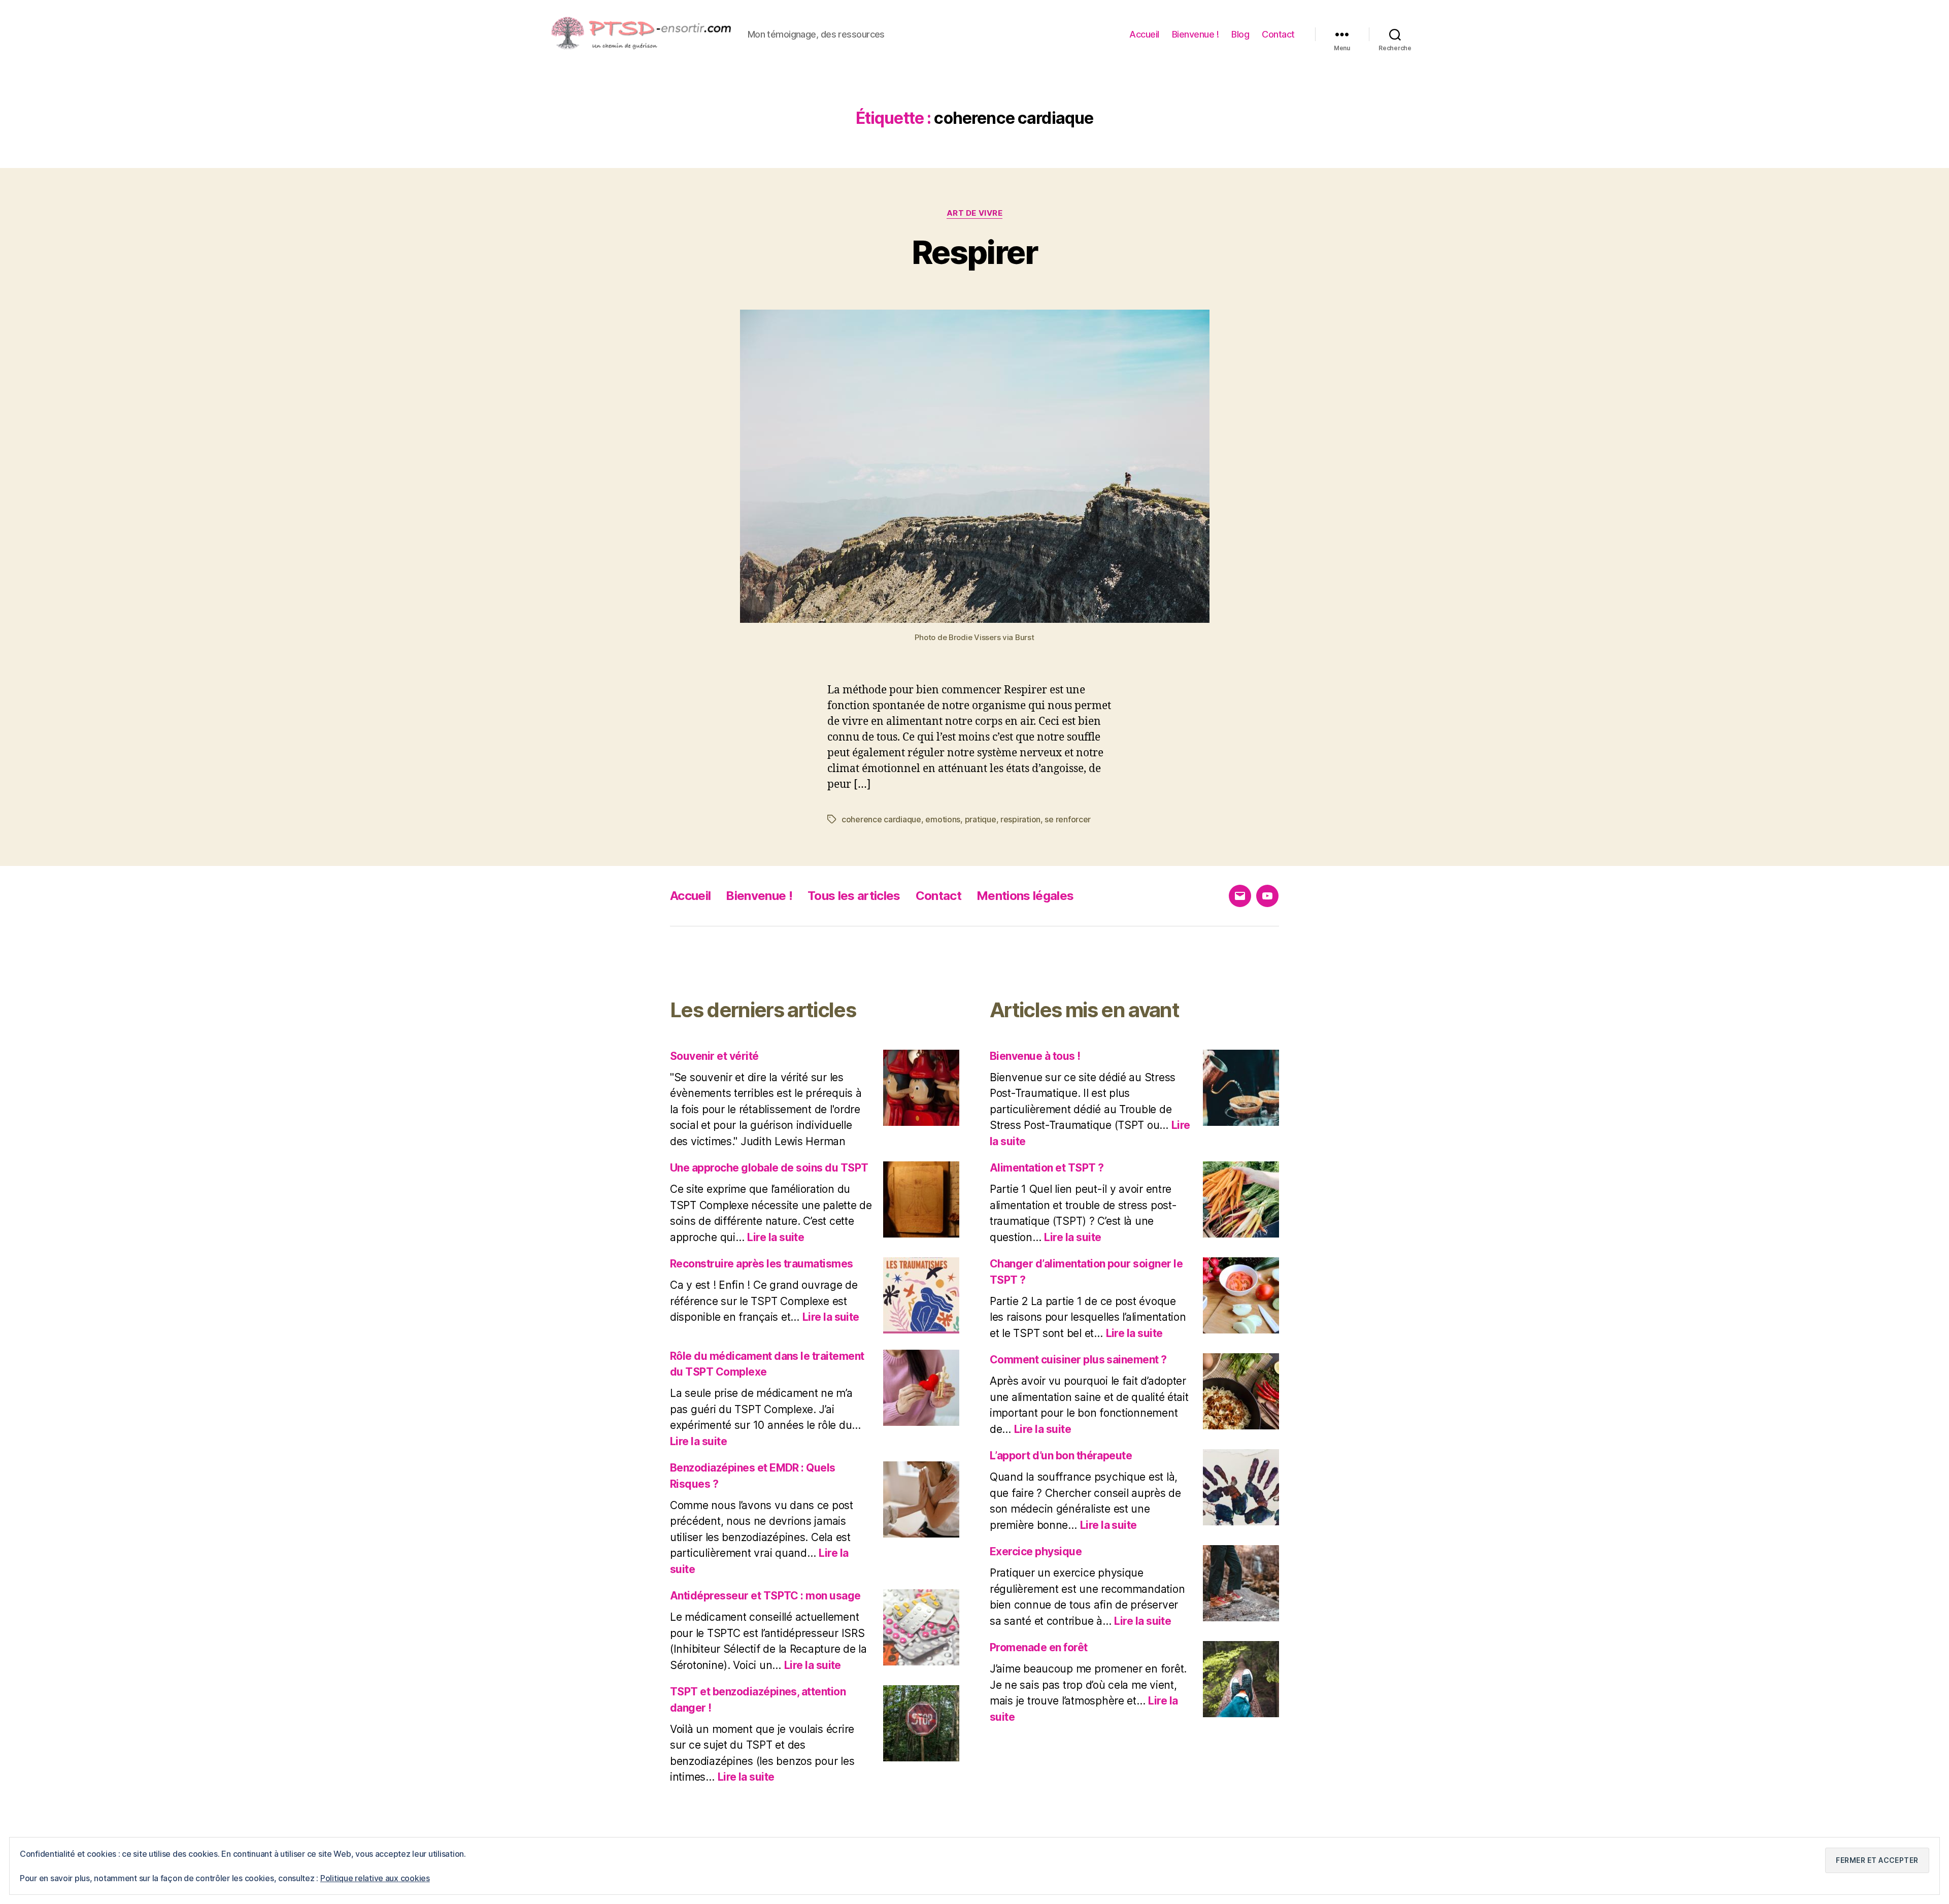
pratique (981, 819)
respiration (1020, 819)
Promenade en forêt (1039, 1647)
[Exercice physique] (1241, 1583)
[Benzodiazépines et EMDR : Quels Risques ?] (921, 1499)
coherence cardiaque (881, 819)
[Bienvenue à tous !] (1241, 1088)
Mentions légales (1025, 896)
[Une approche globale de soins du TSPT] (921, 1199)
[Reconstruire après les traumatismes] (921, 1295)
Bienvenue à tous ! (1035, 1056)
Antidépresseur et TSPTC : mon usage (765, 1596)
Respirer (974, 252)
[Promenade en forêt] (1241, 1679)
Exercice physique (1036, 1551)
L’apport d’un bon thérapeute (1061, 1456)
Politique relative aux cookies (375, 1878)
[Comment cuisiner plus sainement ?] (1241, 1391)
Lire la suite (776, 1237)
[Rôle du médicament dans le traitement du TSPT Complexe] (921, 1388)
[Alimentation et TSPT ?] (1241, 1199)
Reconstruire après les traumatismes (762, 1264)
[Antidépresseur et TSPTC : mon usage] (921, 1627)
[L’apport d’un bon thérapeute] (1241, 1487)
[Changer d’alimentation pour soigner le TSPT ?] (1241, 1295)
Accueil (1144, 34)
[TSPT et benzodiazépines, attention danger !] (921, 1723)
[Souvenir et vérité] (921, 1088)
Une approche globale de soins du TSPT (769, 1168)
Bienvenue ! (1196, 34)
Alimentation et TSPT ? (1047, 1168)
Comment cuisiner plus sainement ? (1078, 1360)
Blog (1240, 34)
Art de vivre (975, 213)
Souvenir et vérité (714, 1056)
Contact (1278, 34)
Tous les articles (854, 896)
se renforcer (1068, 819)
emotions (943, 819)
